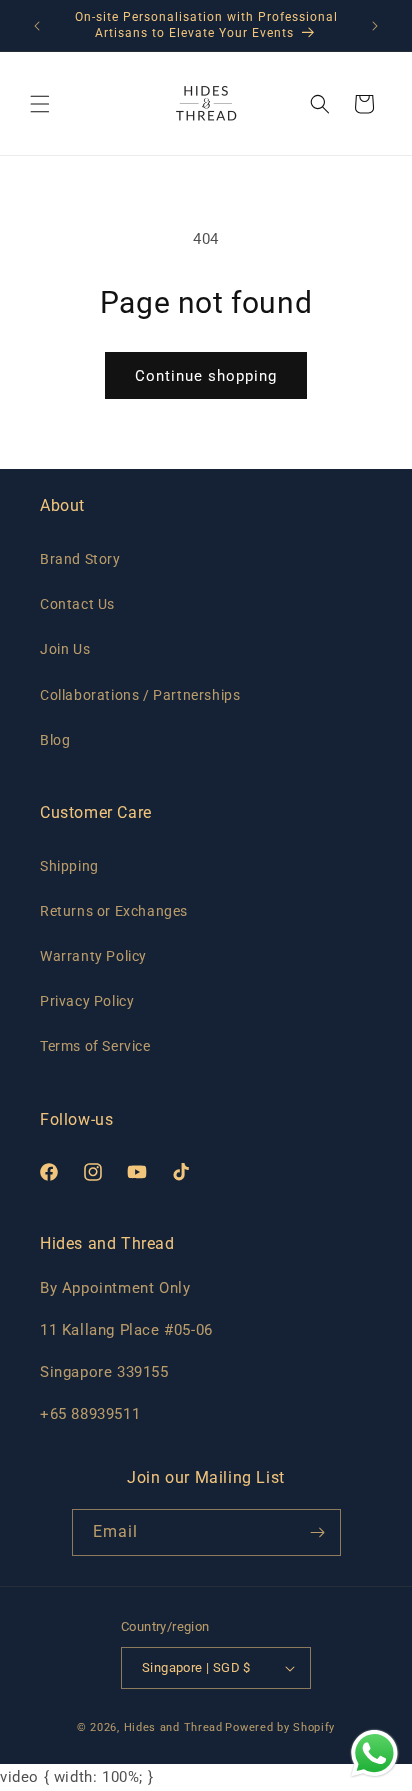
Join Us (65, 649)
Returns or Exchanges (114, 911)
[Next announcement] (375, 26)
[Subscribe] (318, 1532)
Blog (55, 740)
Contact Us (77, 604)
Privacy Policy (87, 1001)
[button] (40, 104)
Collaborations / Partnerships (140, 695)
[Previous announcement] (37, 26)
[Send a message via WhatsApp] (374, 1753)
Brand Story (80, 559)
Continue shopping (206, 376)
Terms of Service (95, 1046)
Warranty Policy (93, 956)
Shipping (69, 866)
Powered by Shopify (280, 1727)
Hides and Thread (173, 1727)
